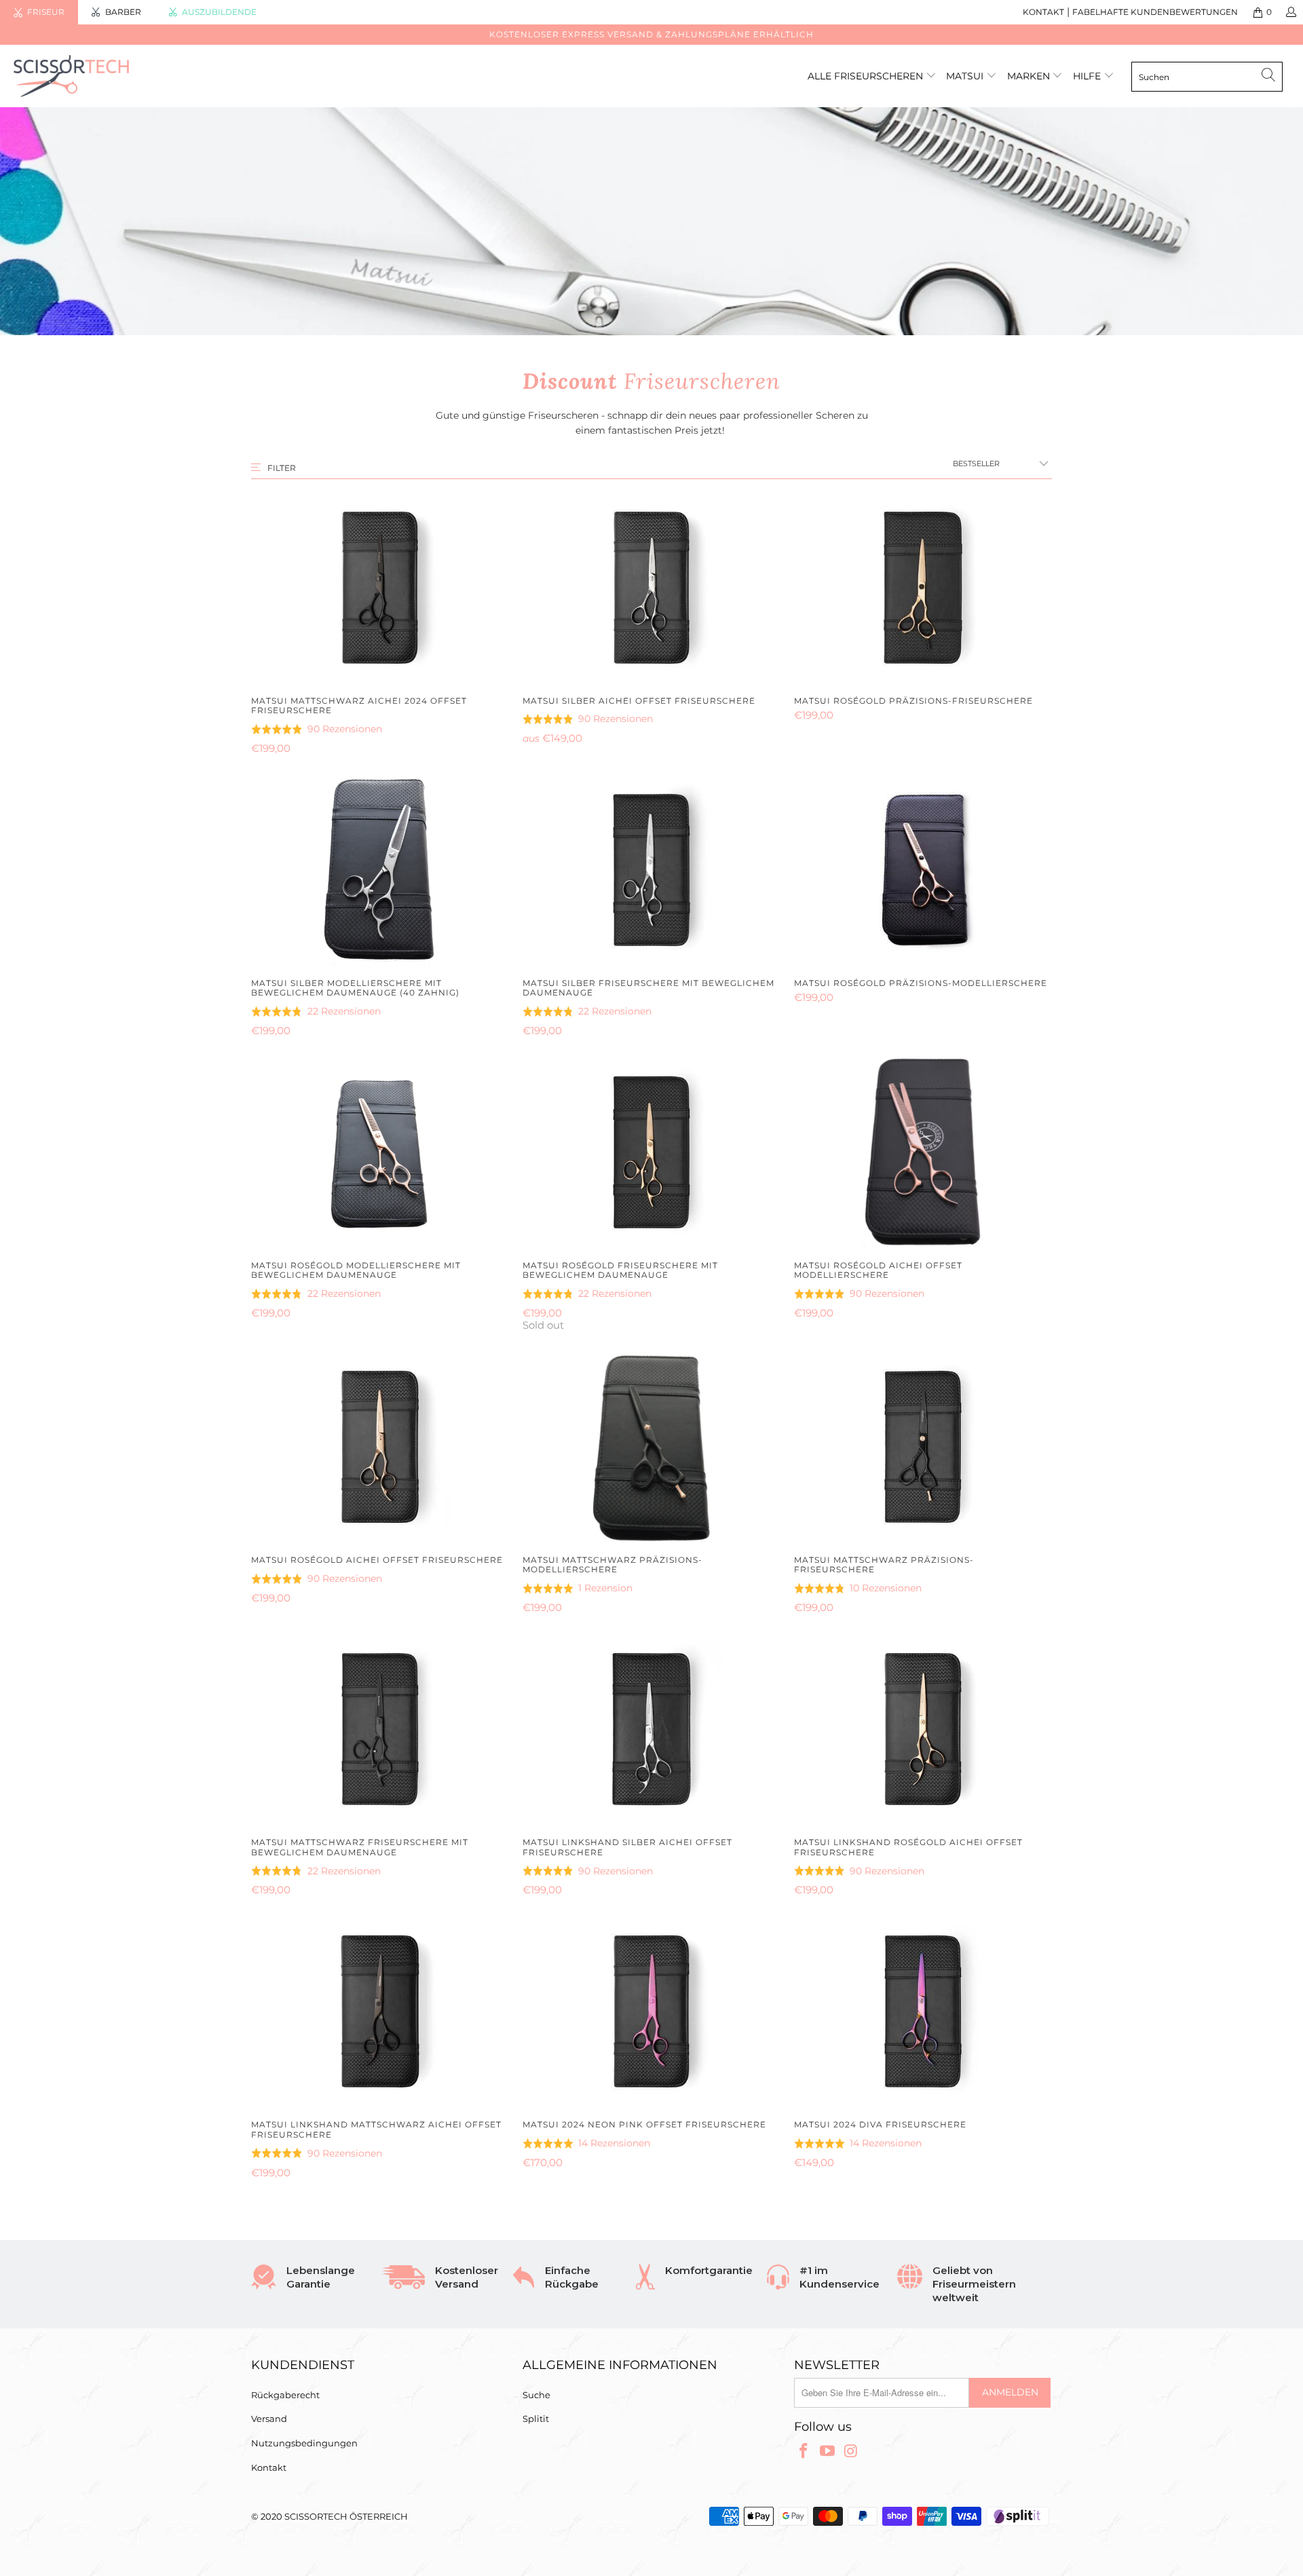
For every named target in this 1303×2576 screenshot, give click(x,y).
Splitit (536, 2419)
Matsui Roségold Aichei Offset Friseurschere (380, 1447)
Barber (123, 12)
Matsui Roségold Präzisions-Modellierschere (923, 870)
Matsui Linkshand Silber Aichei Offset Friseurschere (651, 1729)
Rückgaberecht (285, 2395)
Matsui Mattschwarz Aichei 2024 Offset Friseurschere (380, 588)
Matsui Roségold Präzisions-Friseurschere (923, 588)
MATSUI (966, 76)
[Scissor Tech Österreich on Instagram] (851, 2452)
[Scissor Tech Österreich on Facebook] (804, 2452)
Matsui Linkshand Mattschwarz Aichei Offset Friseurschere (380, 2011)
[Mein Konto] (1290, 12)
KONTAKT (1043, 12)
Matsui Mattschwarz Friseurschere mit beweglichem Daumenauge (380, 1729)
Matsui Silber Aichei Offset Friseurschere (651, 588)
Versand (269, 2419)
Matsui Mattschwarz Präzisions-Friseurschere (923, 1447)
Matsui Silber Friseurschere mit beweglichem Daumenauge (651, 870)
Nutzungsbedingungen (304, 2443)
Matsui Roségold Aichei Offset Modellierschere (923, 1152)
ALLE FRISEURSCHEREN (865, 76)
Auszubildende (219, 12)
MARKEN (1030, 76)
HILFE (1087, 76)
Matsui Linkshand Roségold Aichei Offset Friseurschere (923, 1729)
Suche (536, 2395)
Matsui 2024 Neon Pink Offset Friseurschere (651, 2011)
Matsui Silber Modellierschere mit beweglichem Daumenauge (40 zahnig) (380, 870)
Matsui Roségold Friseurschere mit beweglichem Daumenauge (651, 1152)
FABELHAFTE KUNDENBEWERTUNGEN (1155, 12)
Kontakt (269, 2467)
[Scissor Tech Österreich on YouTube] (828, 2452)
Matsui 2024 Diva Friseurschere (923, 2011)
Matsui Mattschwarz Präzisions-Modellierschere (651, 1447)
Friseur (46, 12)
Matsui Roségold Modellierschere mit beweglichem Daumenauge (380, 1152)
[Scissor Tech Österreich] (111, 76)
